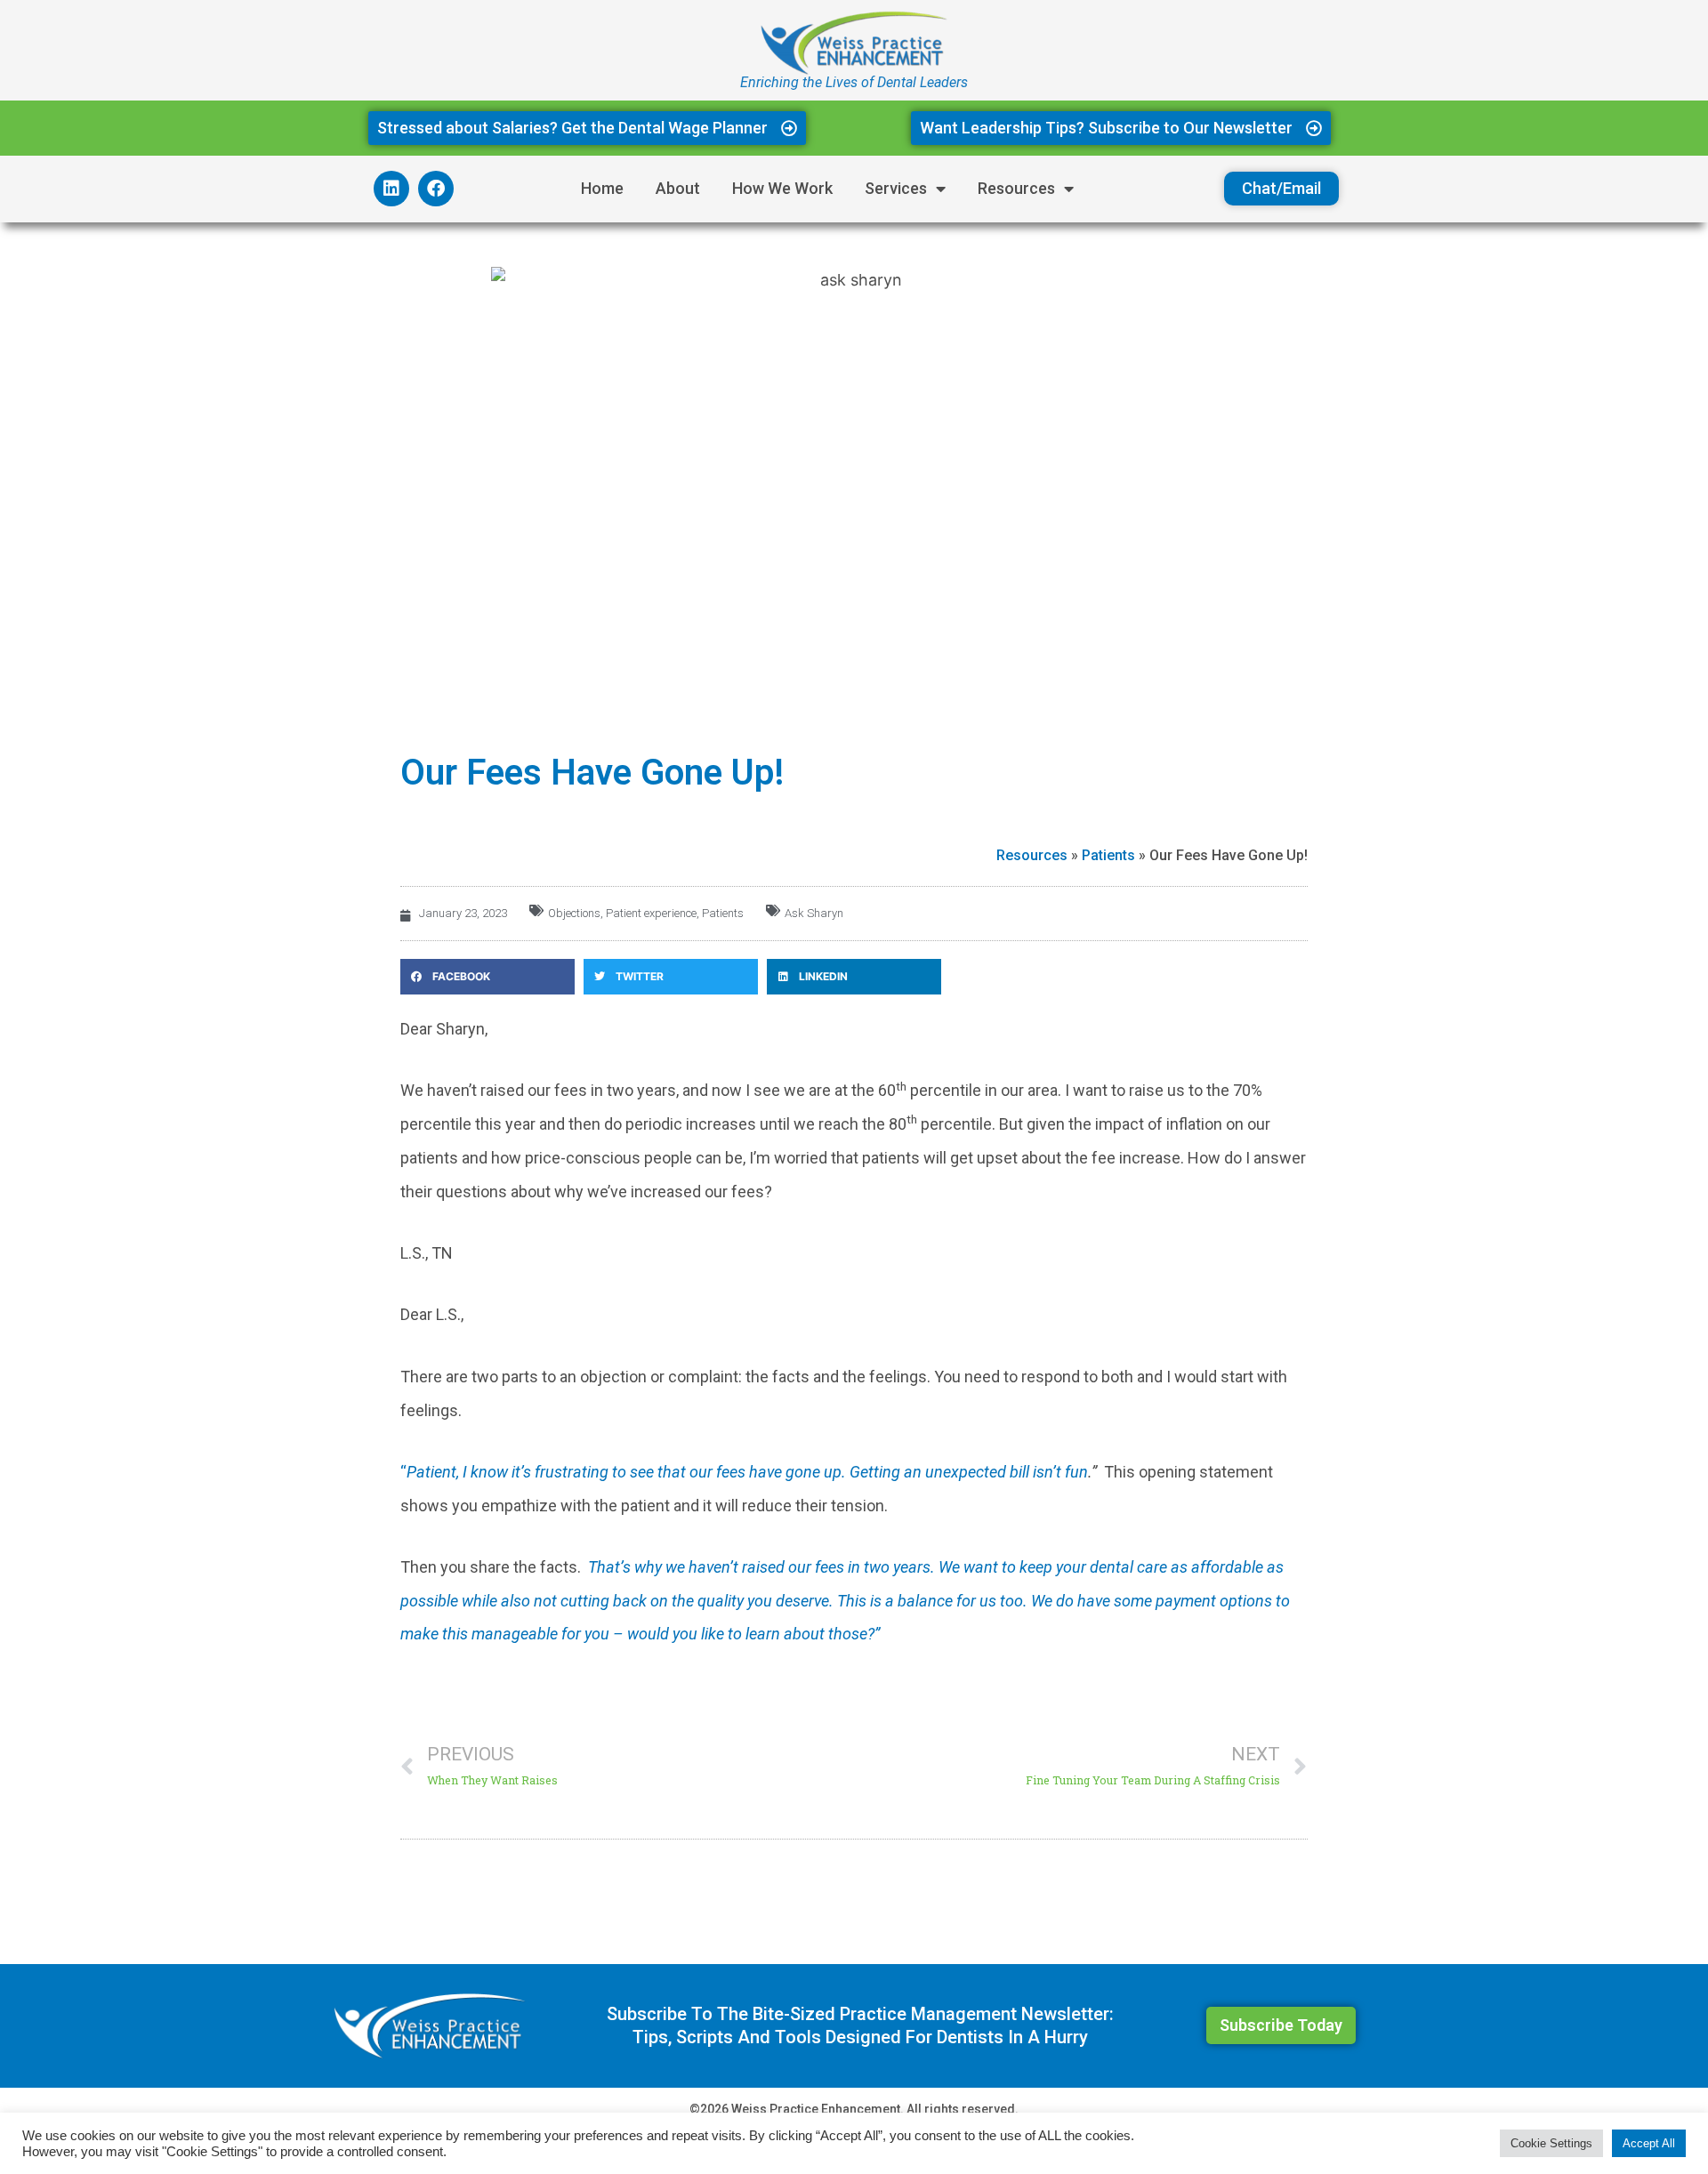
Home (602, 188)
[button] (487, 977)
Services (896, 188)
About (678, 188)
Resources (1016, 188)
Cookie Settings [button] (1551, 2143)
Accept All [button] (1649, 2143)
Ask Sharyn (814, 913)
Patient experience (651, 913)
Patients (1108, 855)
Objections (574, 913)
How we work (782, 188)
